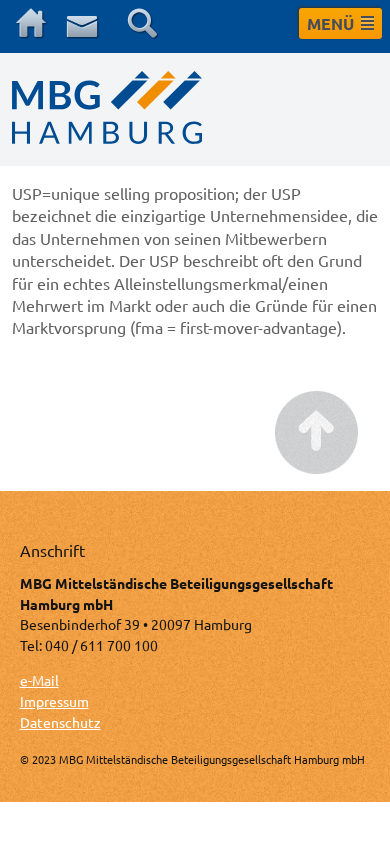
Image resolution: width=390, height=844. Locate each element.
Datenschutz (60, 722)
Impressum (54, 701)
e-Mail (39, 680)
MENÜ (330, 23)
